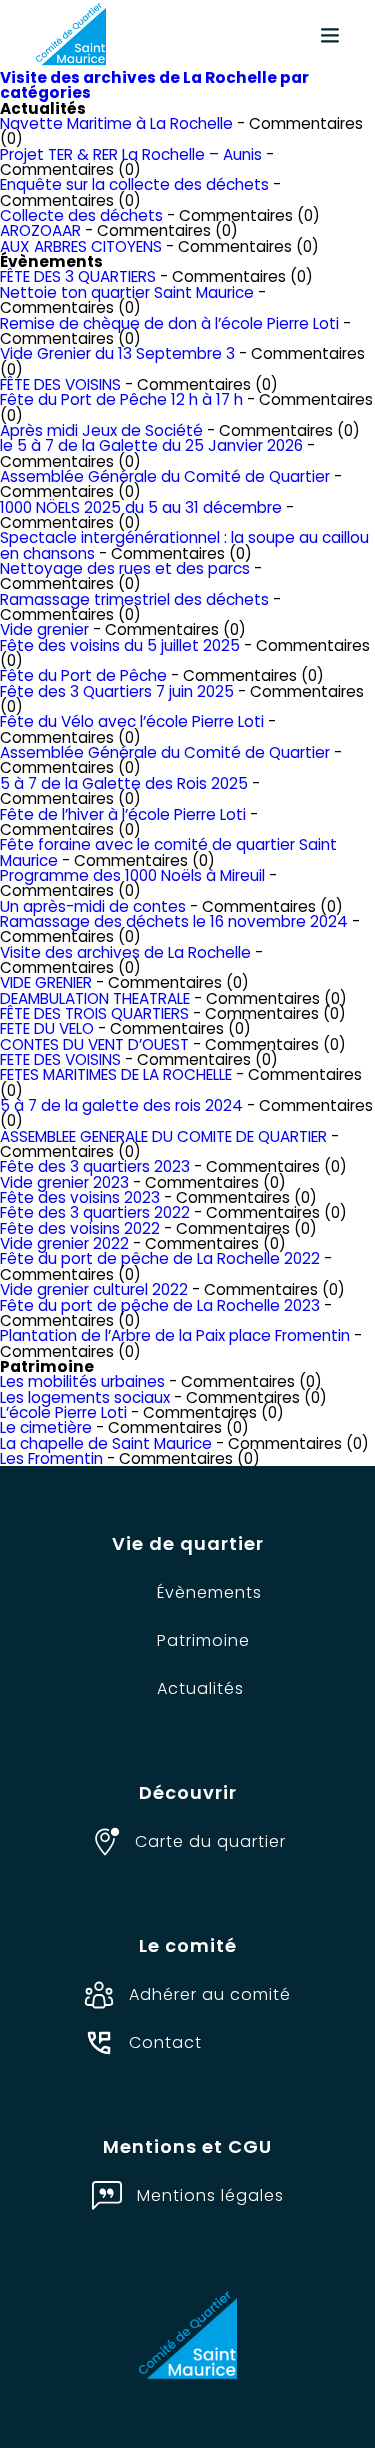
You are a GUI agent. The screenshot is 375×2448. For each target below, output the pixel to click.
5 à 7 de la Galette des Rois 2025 (124, 783)
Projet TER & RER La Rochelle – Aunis (131, 154)
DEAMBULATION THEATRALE (95, 998)
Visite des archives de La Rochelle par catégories (154, 85)
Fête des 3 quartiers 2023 (95, 1166)
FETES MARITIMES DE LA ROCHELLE (116, 1074)
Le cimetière (46, 1427)
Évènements (209, 1592)
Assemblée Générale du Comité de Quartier (165, 476)
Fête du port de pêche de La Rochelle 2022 (160, 1258)
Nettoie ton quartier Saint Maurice (127, 292)
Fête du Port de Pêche (83, 675)
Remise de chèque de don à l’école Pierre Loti (169, 323)
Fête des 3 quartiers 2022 (95, 1212)
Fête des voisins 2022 (80, 1228)
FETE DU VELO (47, 1028)
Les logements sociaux (85, 1397)
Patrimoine (203, 1640)
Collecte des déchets (81, 215)
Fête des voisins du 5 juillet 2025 (120, 645)
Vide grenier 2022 (64, 1243)
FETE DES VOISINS (60, 1059)
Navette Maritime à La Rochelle (116, 123)
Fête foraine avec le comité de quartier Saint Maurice (168, 852)
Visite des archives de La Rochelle (125, 952)
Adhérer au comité (210, 1994)
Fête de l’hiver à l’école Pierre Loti (123, 814)
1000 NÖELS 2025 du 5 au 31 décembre (141, 507)
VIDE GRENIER (46, 982)
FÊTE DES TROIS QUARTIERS (94, 1013)
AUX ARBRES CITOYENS (81, 246)
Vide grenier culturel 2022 (94, 1289)
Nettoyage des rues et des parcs (125, 568)
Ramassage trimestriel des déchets (134, 599)
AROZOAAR (40, 230)
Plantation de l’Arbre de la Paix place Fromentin (175, 1335)
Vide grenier (44, 629)
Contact (165, 2042)
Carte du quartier (210, 1841)
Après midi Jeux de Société (101, 430)
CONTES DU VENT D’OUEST (94, 1044)
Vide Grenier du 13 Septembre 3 (117, 353)
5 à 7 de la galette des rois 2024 (121, 1105)
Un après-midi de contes (93, 906)
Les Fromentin (51, 1458)
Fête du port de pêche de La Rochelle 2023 (160, 1305)
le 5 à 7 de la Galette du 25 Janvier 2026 (151, 445)
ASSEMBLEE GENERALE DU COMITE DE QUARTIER (163, 1136)
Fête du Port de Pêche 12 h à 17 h (121, 399)
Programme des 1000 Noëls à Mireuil (132, 875)
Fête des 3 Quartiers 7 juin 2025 (117, 691)
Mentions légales (210, 2195)
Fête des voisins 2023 (80, 1197)
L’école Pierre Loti (63, 1412)
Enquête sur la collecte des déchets (134, 184)
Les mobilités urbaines (82, 1381)
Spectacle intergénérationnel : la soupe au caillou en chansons (184, 545)
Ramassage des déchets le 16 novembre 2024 (174, 921)
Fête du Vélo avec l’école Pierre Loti (132, 721)
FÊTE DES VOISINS (60, 384)
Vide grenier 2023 (64, 1182)
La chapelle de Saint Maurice (106, 1443)
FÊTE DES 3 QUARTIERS (78, 276)
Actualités (200, 1688)
